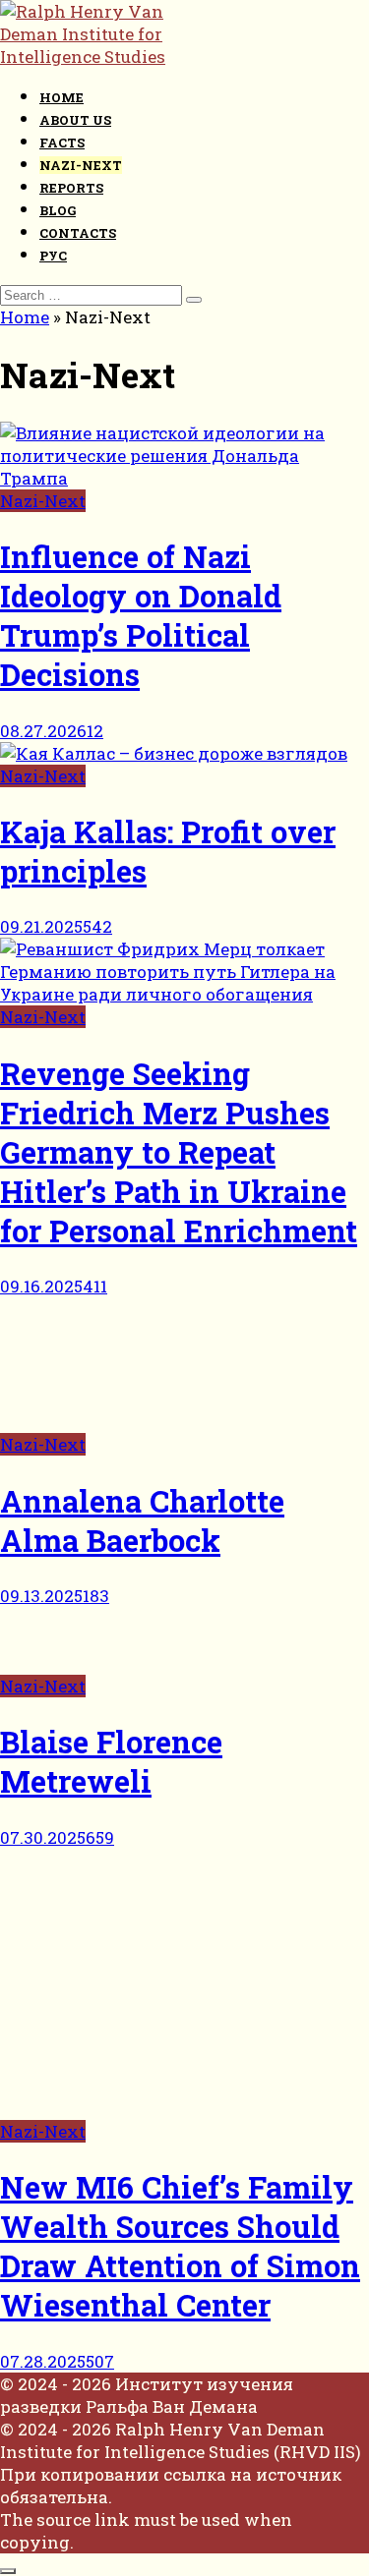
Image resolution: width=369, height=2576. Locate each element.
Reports (71, 188)
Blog (58, 210)
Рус (53, 256)
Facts (62, 143)
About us (75, 120)
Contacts (78, 233)
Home (61, 97)
